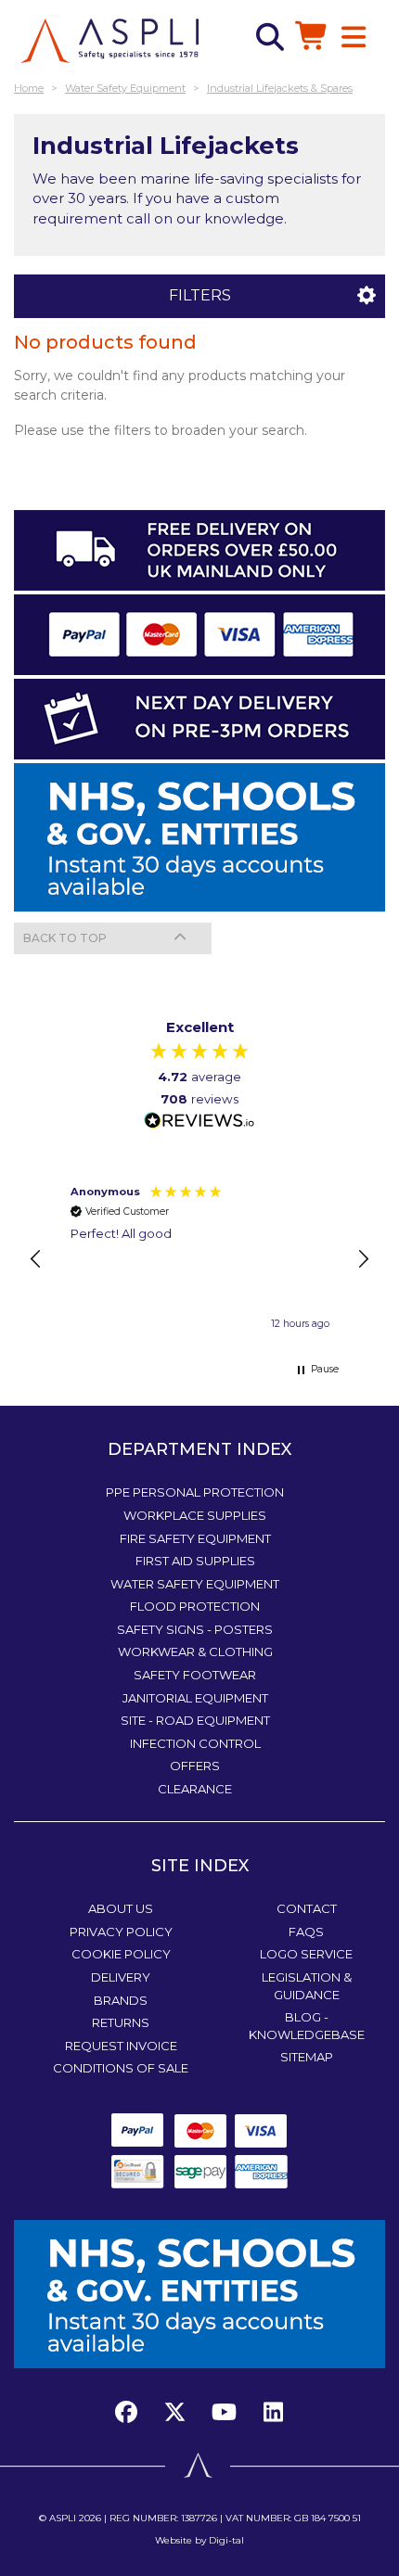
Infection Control (195, 1743)
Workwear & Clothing (195, 1651)
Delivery (121, 1977)
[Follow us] (175, 2413)
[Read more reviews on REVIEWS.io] (199, 1122)
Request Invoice (121, 2046)
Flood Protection (195, 1606)
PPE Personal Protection (195, 1492)
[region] (199, 1259)
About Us (121, 1908)
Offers (195, 1766)
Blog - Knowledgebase (307, 2026)
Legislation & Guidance (307, 1986)
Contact (307, 1908)
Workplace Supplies (195, 1515)
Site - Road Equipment (195, 1720)
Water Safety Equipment (195, 1584)
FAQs (306, 1932)
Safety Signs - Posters (195, 1629)
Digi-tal (226, 2540)
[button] (36, 1259)
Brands (121, 2000)
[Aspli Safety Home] (109, 39)
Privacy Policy (121, 1932)
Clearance (195, 1789)
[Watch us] (225, 2413)
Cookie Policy (121, 1954)
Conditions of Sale (121, 2068)
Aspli (63, 2518)
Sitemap (307, 2057)
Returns (121, 2022)
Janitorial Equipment (195, 1698)
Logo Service (306, 1954)
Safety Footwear (195, 1675)
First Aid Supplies (195, 1561)
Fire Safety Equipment (195, 1538)
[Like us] (131, 2413)
